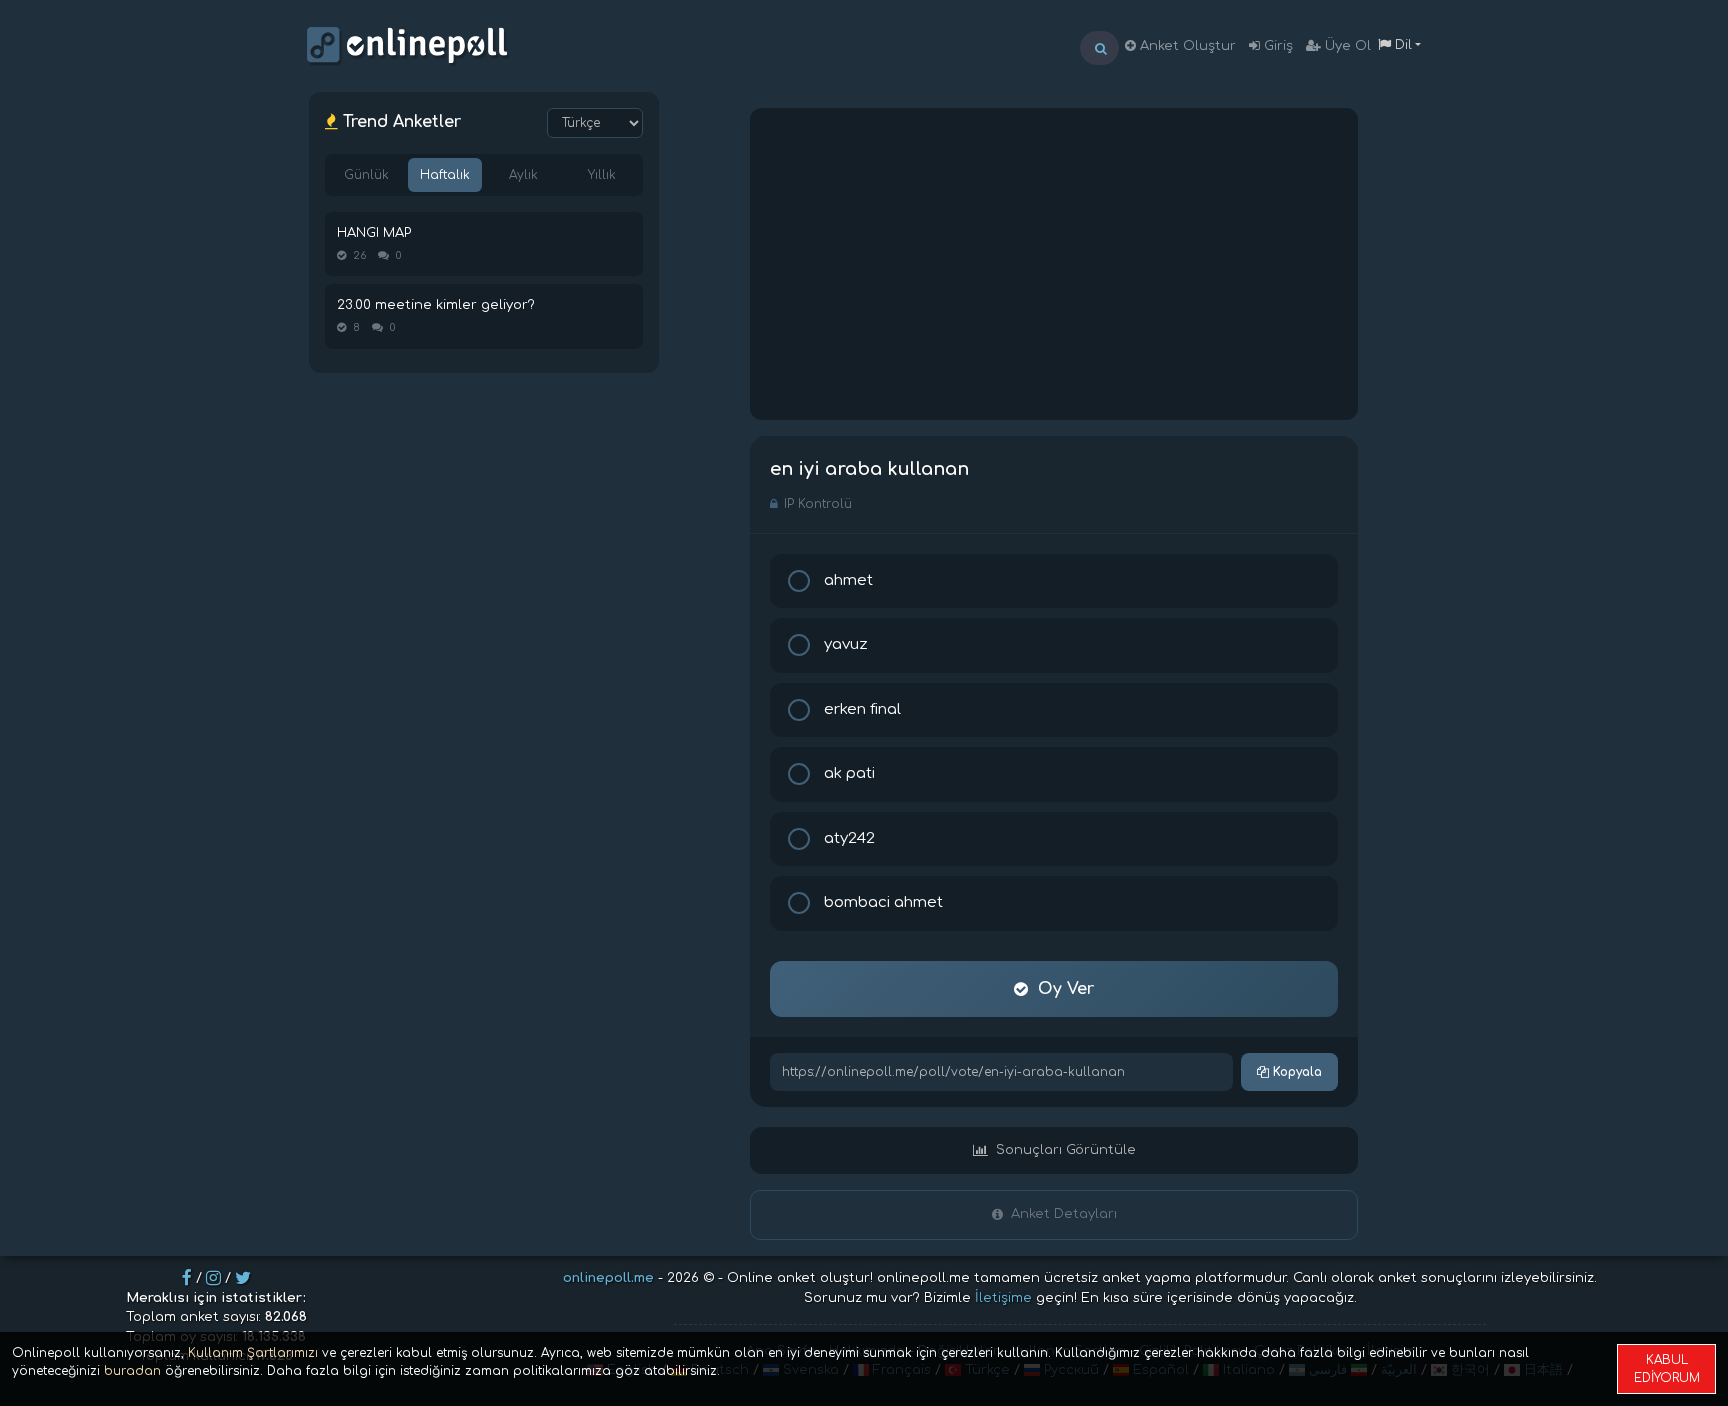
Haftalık (445, 175)
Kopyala (1295, 1072)
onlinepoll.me (608, 1278)
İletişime (1003, 1298)
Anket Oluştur (1186, 46)
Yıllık (602, 175)
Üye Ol (1346, 46)
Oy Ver (1066, 989)
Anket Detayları (1064, 1214)
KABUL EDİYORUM (1667, 1369)
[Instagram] (213, 1278)
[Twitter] (243, 1278)
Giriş (1276, 46)
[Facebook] (187, 1278)
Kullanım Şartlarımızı (253, 1353)
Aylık (523, 175)
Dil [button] (1401, 45)
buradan (132, 1371)
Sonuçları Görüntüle (1066, 1150)
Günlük (366, 175)
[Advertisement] (1054, 264)
